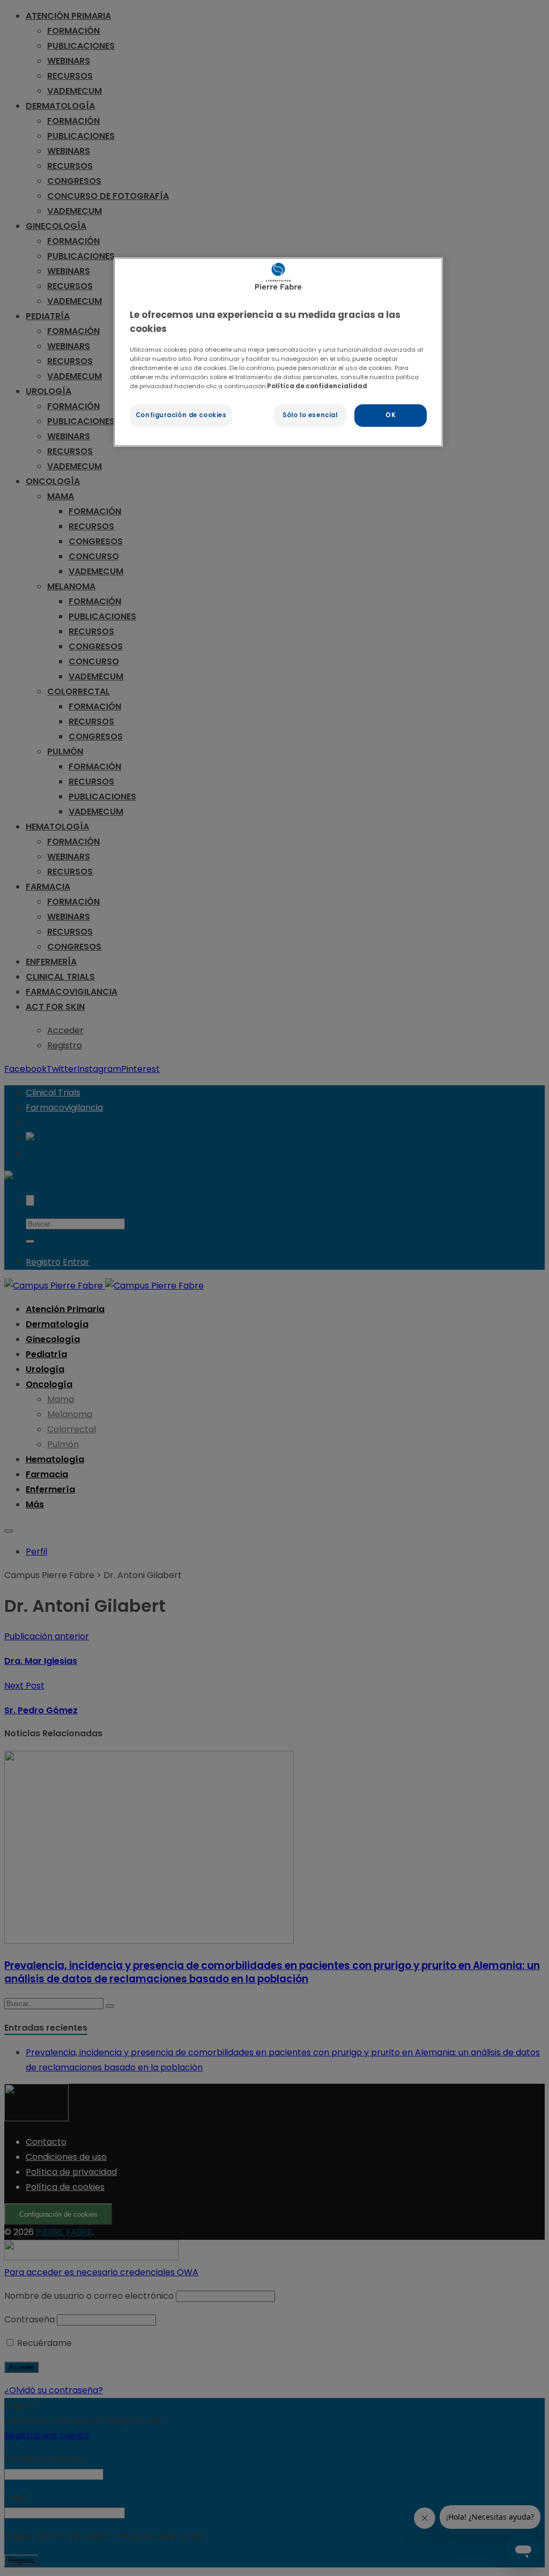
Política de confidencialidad (317, 386)
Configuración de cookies (181, 415)
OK (391, 415)
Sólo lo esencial (310, 415)
